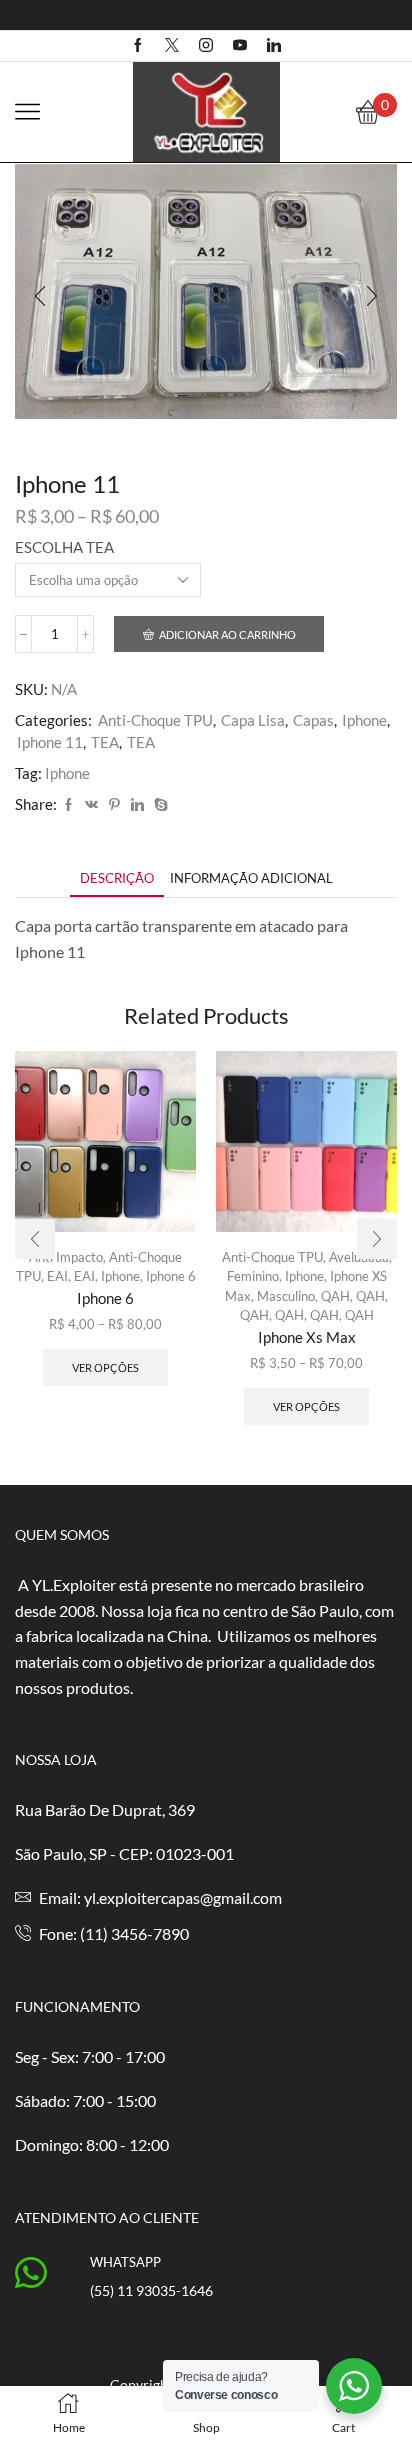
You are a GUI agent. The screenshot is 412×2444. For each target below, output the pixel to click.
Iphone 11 (50, 742)
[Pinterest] (114, 805)
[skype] (158, 805)
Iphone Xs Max (307, 1337)
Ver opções (105, 1367)
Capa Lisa (253, 720)
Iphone (364, 720)
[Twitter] (172, 46)
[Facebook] (138, 46)
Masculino (286, 1296)
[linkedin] (137, 805)
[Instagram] (206, 46)
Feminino (253, 1276)
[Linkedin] (274, 46)
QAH (335, 1296)
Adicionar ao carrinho (227, 634)
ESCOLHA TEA (64, 547)
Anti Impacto (66, 1257)
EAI (84, 1276)
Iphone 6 (171, 1276)
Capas (313, 720)
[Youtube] (240, 46)
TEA (105, 742)
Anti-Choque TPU (155, 720)
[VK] (91, 805)
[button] (40, 296)
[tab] (117, 878)
